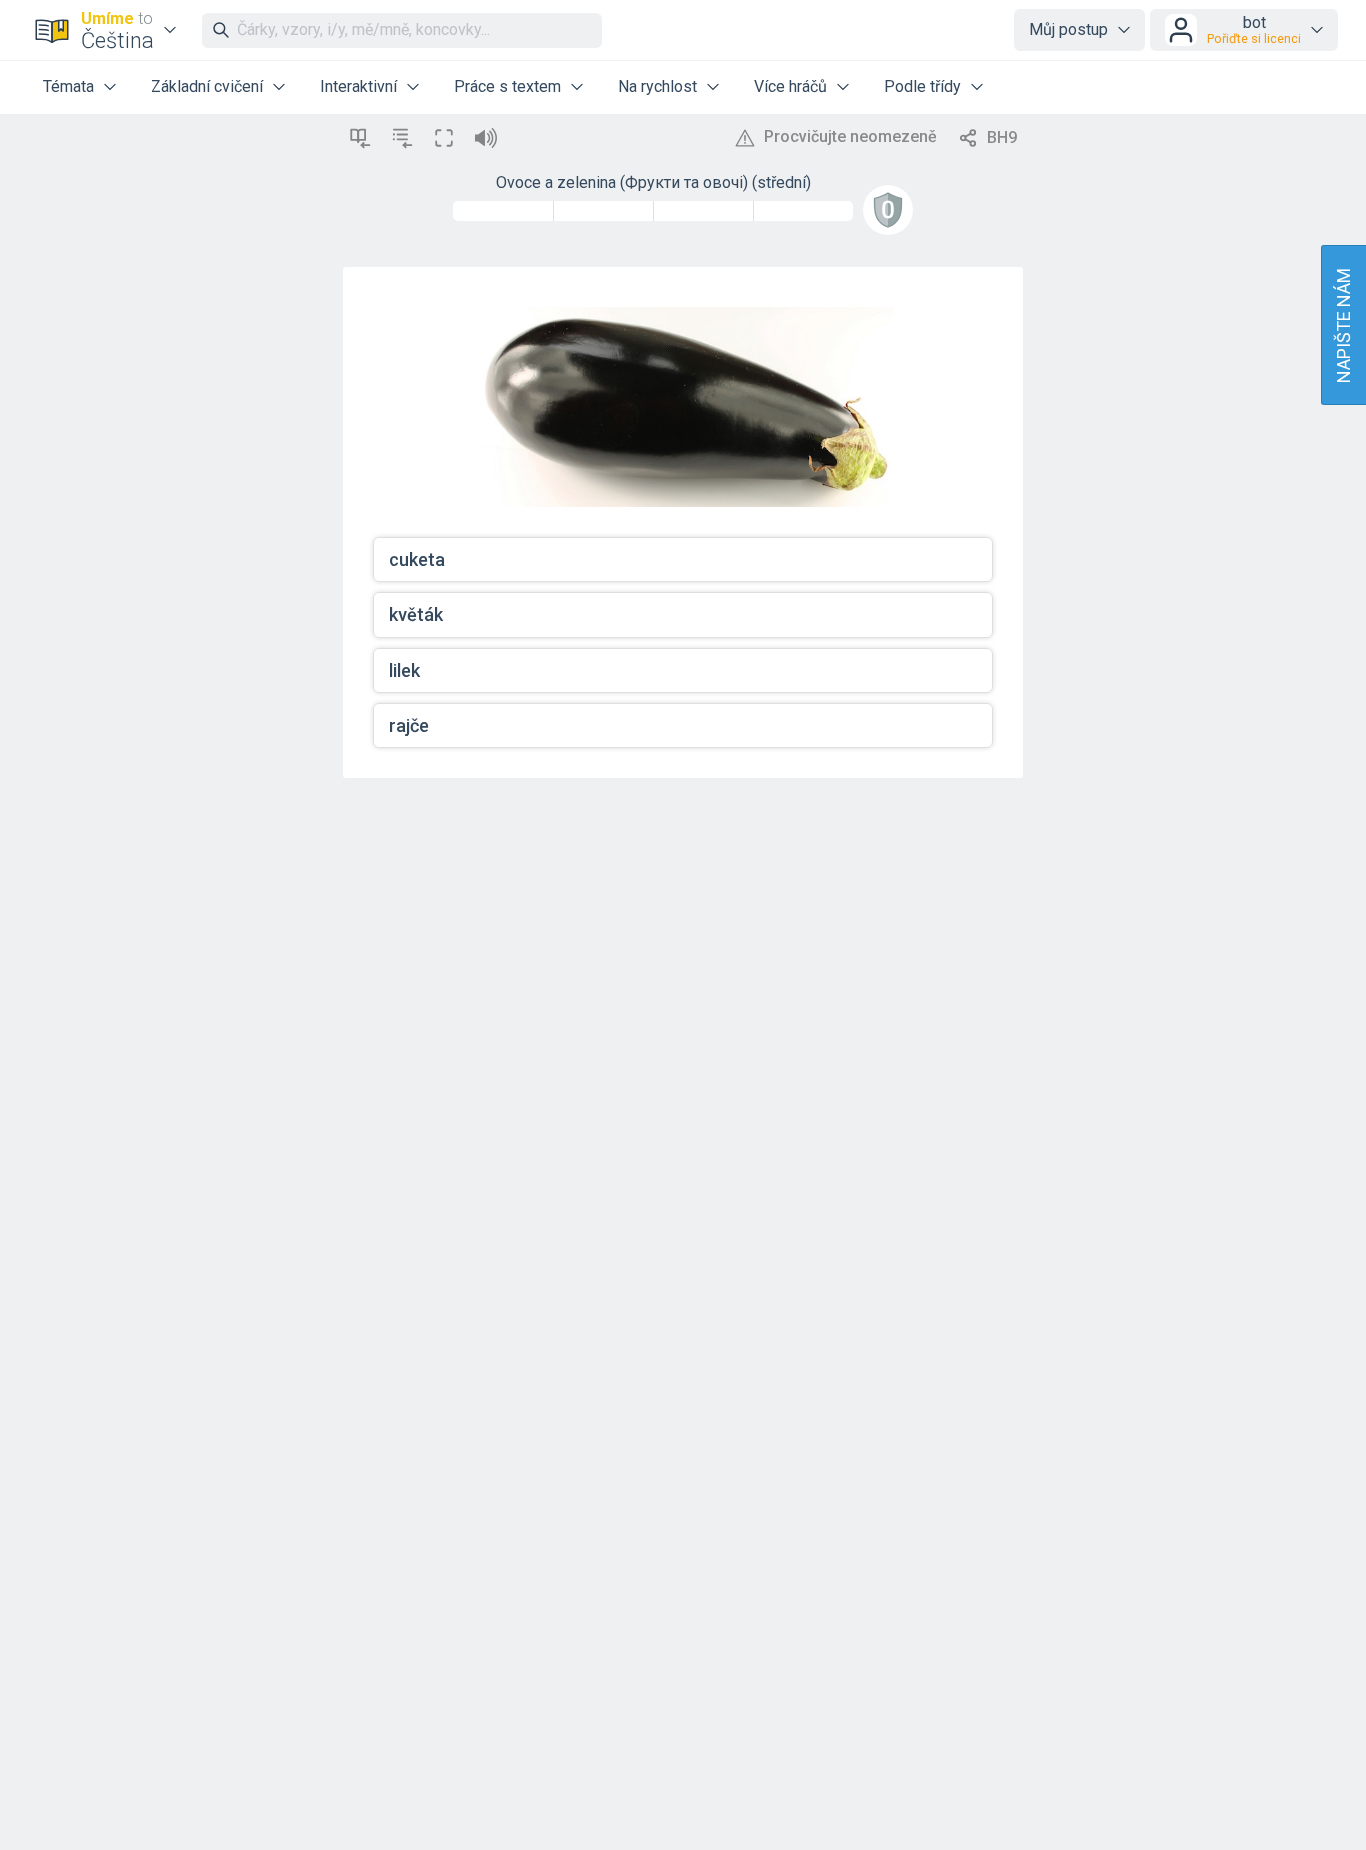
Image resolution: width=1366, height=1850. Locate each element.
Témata (68, 86)
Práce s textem (507, 86)
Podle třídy (922, 86)
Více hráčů (790, 86)
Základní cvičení (207, 86)
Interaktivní (358, 86)
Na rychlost (657, 86)
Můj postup (1068, 29)
